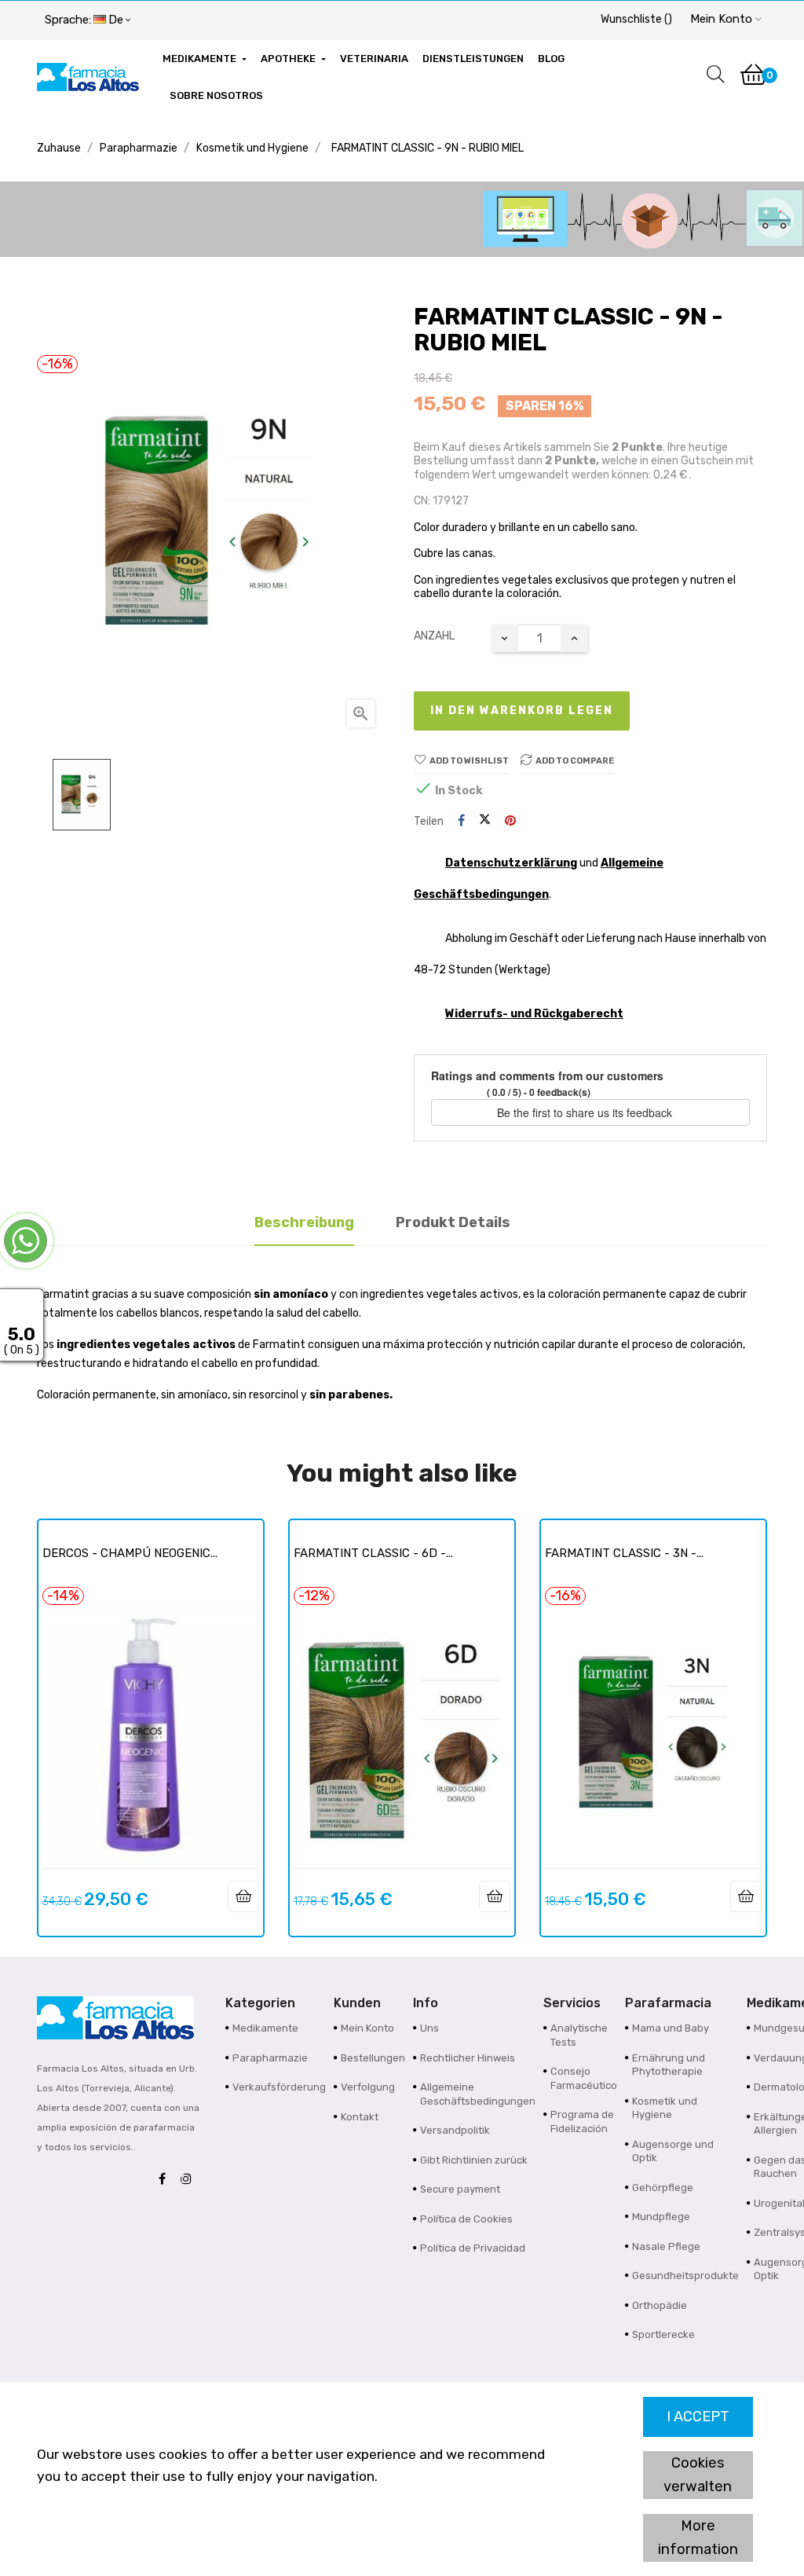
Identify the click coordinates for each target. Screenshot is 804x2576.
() (636, 19)
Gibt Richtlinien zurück (474, 2160)
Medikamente (265, 2028)
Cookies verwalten (698, 2475)
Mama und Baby (671, 2028)
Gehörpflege (663, 2188)
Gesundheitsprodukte (685, 2276)
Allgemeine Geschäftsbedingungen (478, 2094)
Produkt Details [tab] (453, 1222)
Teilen (461, 821)
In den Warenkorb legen (522, 711)
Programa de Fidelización (582, 2122)
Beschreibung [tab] (304, 1222)
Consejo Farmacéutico (584, 2078)
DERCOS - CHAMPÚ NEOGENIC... (130, 1553)
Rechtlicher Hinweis (468, 2058)
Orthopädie (660, 2305)
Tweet (485, 821)
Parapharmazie (270, 2058)
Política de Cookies (466, 2219)
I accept (698, 2417)
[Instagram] (190, 2180)
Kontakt (360, 2117)
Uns (429, 2028)
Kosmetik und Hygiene (665, 2108)
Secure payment (460, 2189)
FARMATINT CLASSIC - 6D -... (373, 1553)
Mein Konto (367, 2028)
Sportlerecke (663, 2334)
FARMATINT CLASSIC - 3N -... (624, 1553)
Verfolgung (368, 2087)
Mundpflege (661, 2217)
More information (698, 2538)
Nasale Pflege (666, 2246)
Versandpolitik (455, 2130)
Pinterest (510, 821)
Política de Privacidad (473, 2248)
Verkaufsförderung (279, 2087)
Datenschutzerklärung (511, 863)
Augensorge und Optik (673, 2151)
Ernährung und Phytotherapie (669, 2065)
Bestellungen (373, 2058)
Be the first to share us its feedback (586, 1112)
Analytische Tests (579, 2035)
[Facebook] (166, 2180)
